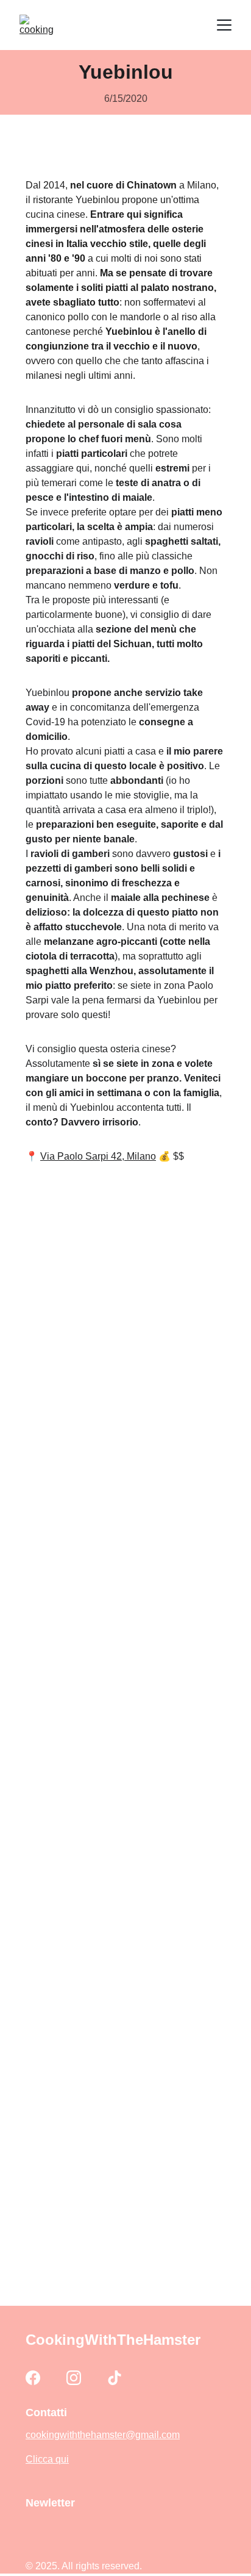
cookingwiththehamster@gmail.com (103, 2435)
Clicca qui (47, 2459)
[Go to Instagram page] (74, 2378)
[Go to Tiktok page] (115, 2378)
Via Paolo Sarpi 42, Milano (98, 1156)
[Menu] (224, 25)
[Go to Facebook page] (33, 2378)
